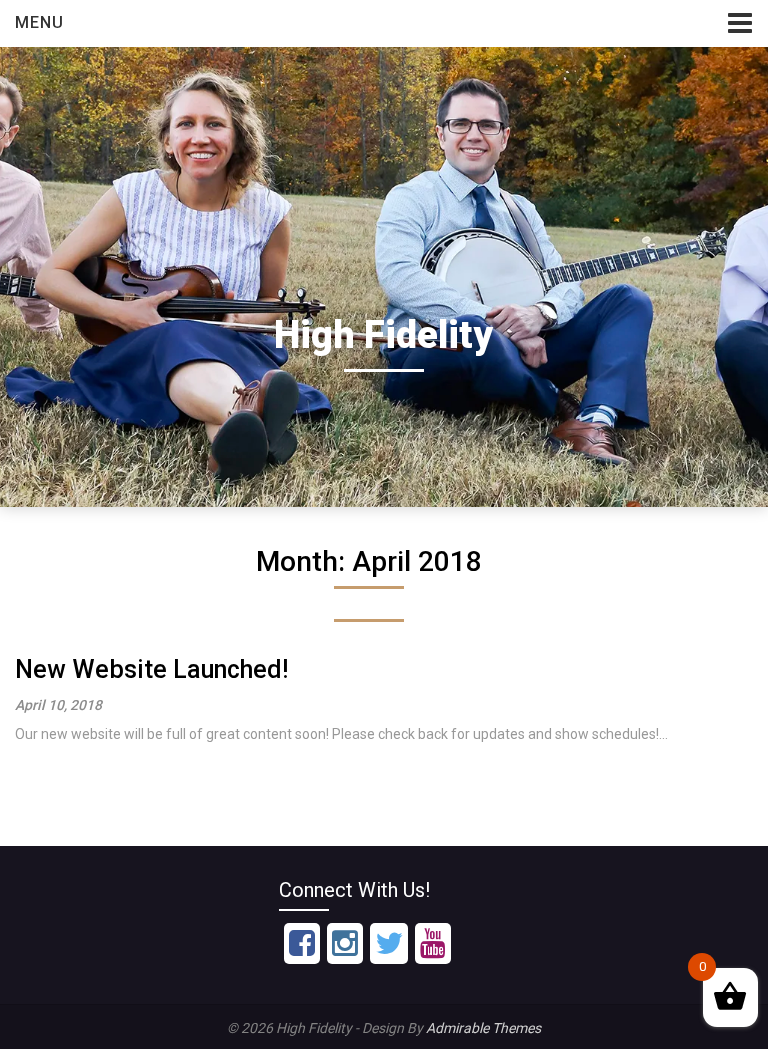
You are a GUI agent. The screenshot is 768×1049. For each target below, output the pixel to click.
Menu (39, 22)
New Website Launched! (151, 669)
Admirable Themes (483, 1028)
